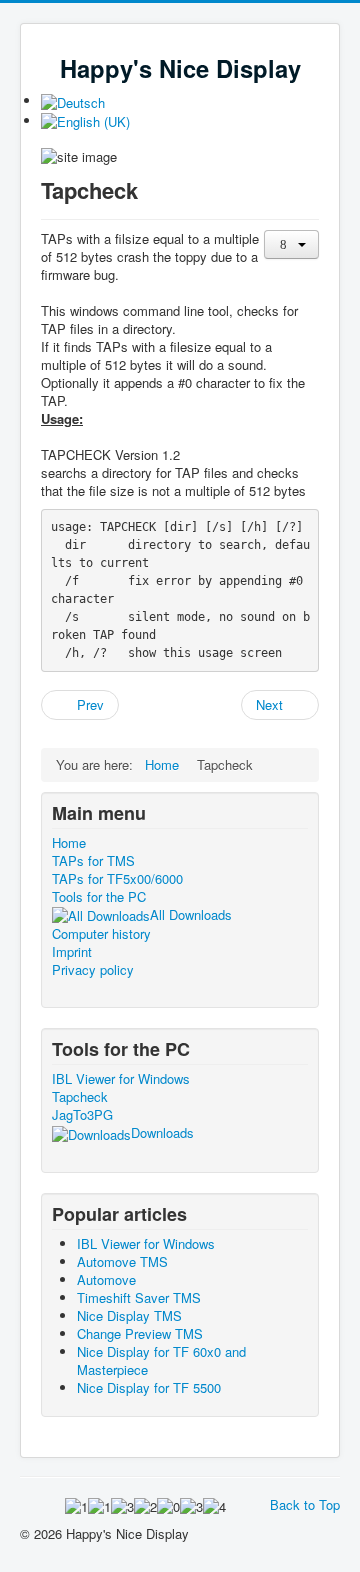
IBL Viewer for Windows (121, 1079)
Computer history (101, 934)
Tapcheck (80, 1097)
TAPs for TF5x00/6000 (117, 879)
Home (69, 843)
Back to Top (305, 1504)
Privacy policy (93, 970)
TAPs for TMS (93, 861)
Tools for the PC (99, 897)
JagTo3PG (82, 1115)
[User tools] (291, 244)
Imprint (72, 952)
